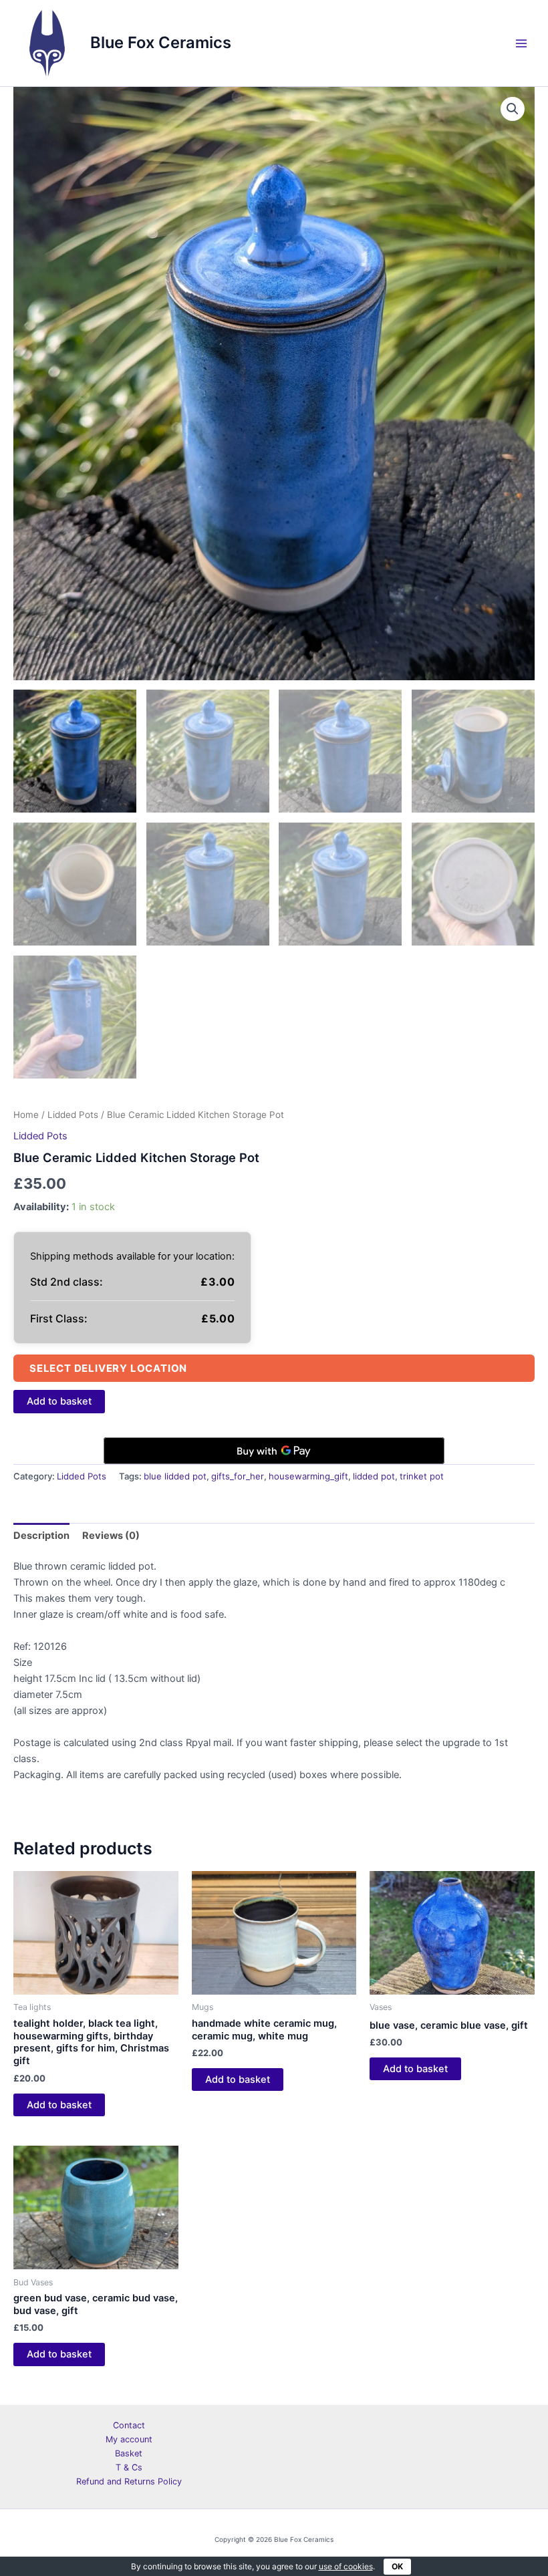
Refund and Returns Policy (129, 2481)
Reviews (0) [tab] (111, 1536)
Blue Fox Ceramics (161, 42)
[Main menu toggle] (521, 43)
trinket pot (422, 1476)
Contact (129, 2425)
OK (397, 2566)
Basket (129, 2453)
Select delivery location (108, 1368)
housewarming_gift (308, 1476)
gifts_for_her (238, 1476)
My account (129, 2439)
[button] (513, 109)
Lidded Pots (73, 1115)
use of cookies (346, 2566)
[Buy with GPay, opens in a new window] (274, 1451)
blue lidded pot (175, 1476)
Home (26, 1115)
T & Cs (129, 2467)
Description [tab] (41, 1536)
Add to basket (59, 1401)
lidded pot (374, 1476)
